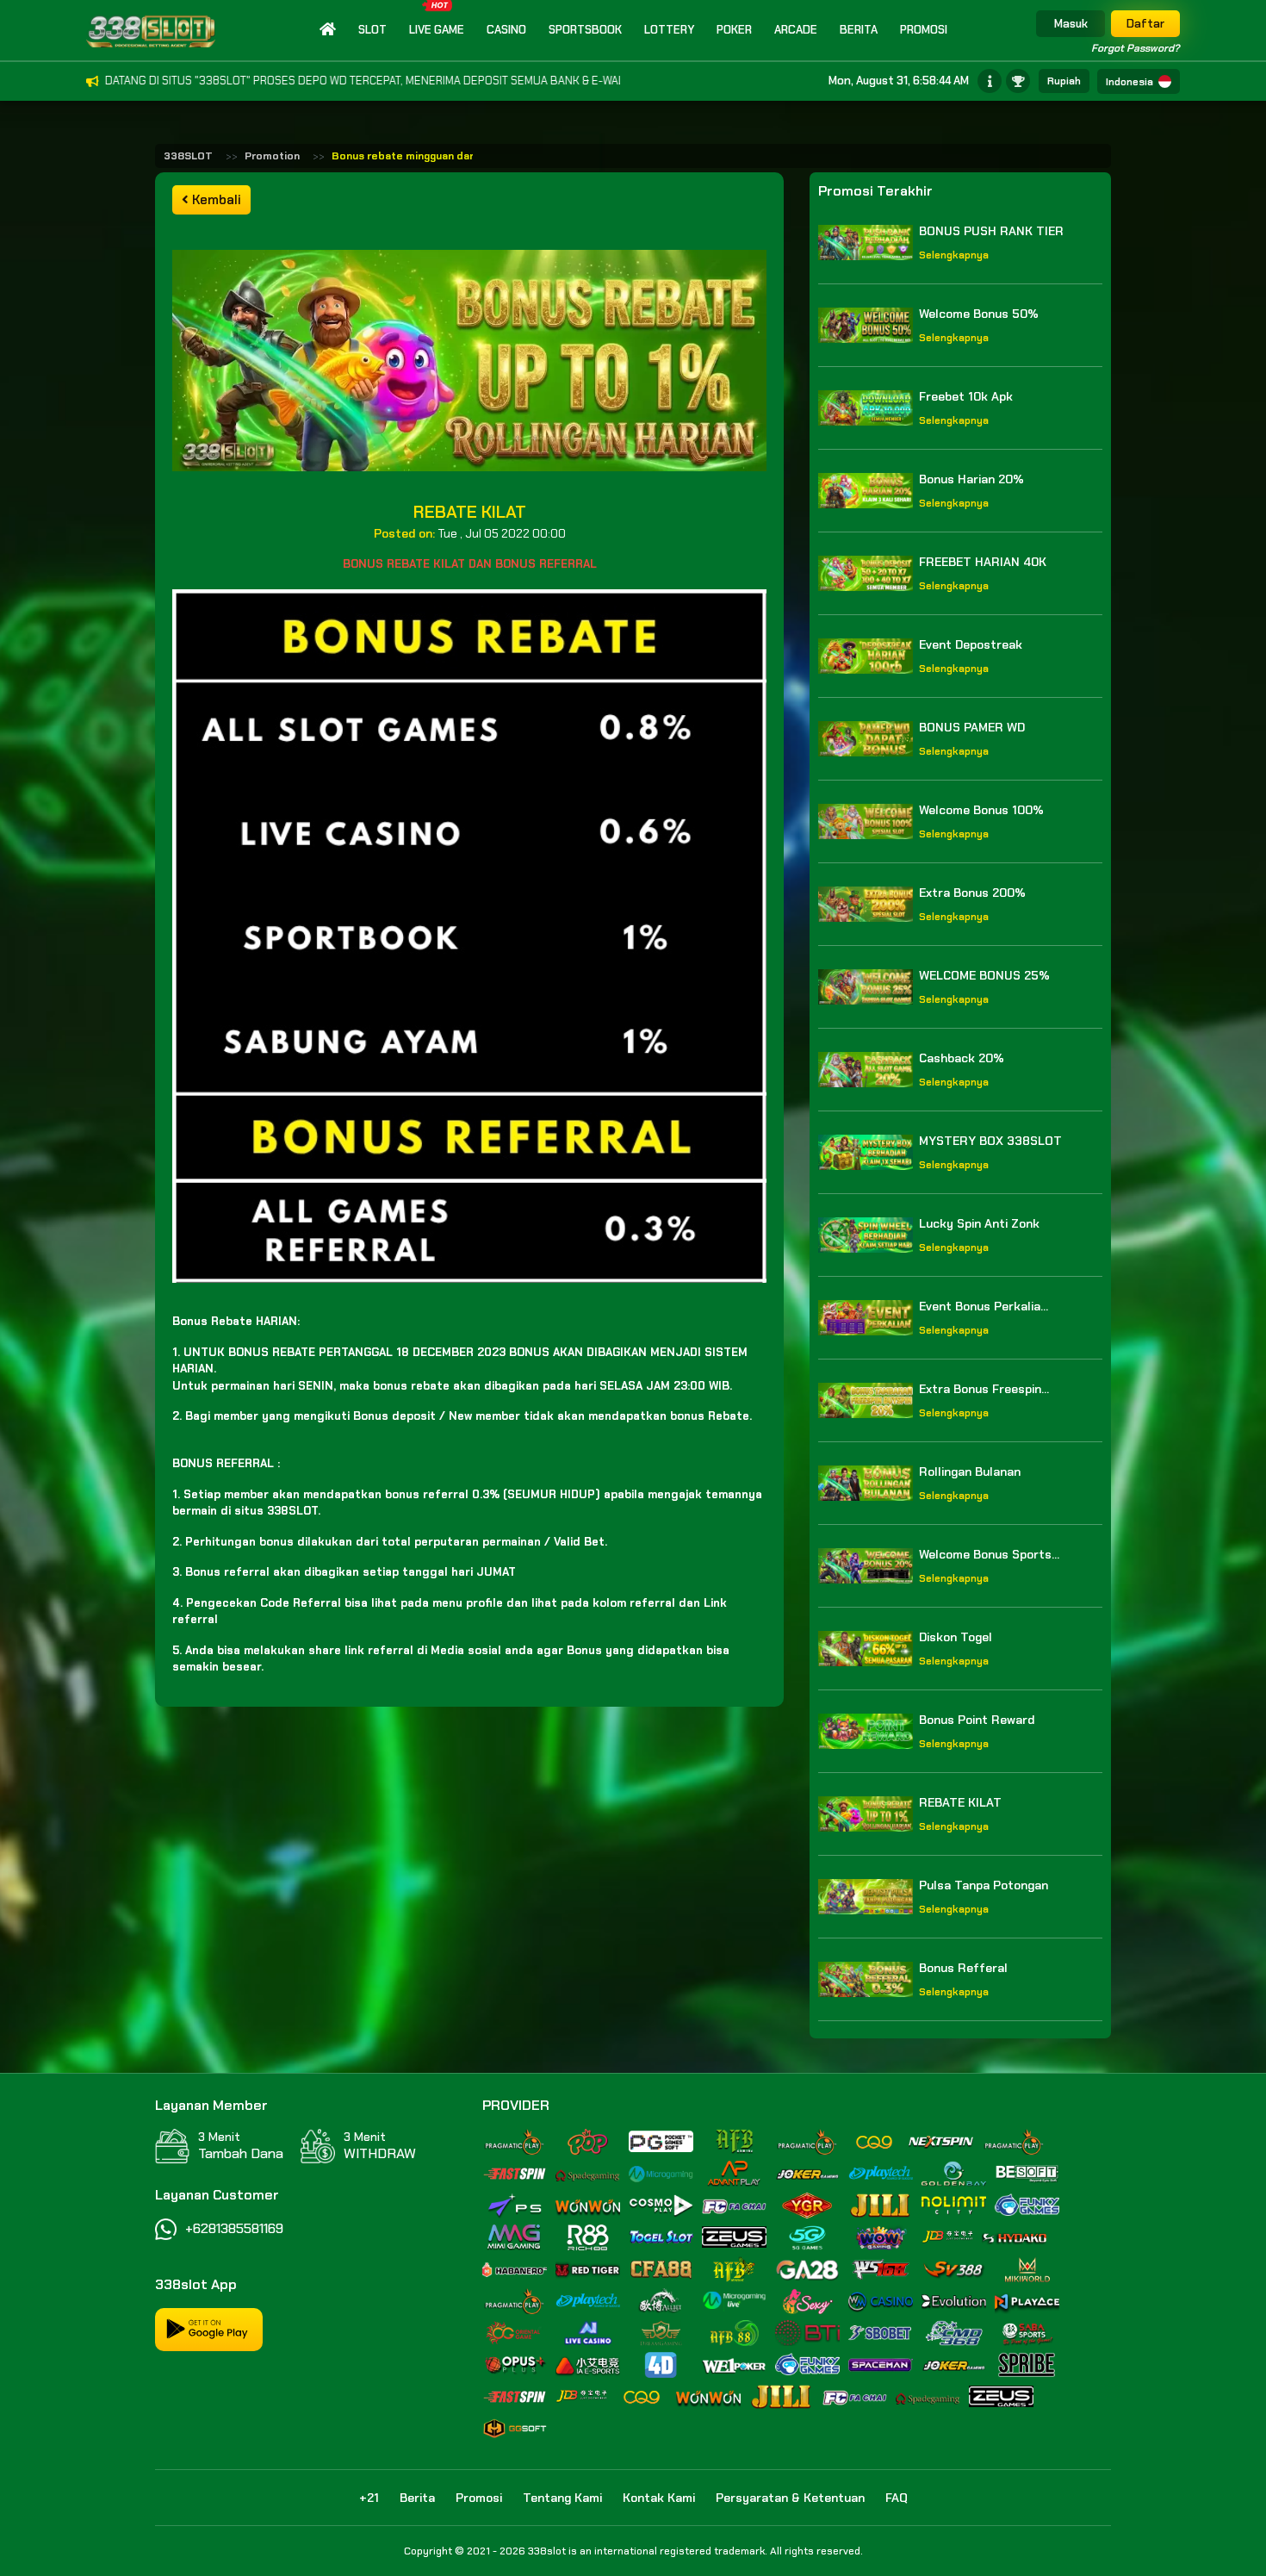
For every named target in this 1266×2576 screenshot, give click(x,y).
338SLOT (188, 156)
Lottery (669, 30)
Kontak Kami (659, 2498)
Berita (859, 30)
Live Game (437, 30)
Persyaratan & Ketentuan (790, 2498)
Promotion (272, 156)
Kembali (215, 200)
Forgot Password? (1136, 48)
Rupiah (1064, 81)
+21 (369, 2498)
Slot (372, 30)
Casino (506, 30)
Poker (734, 30)
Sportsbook (585, 30)
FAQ (897, 2498)
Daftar (1145, 24)
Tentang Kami (562, 2498)
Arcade (796, 30)
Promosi (924, 30)
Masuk (1071, 24)
